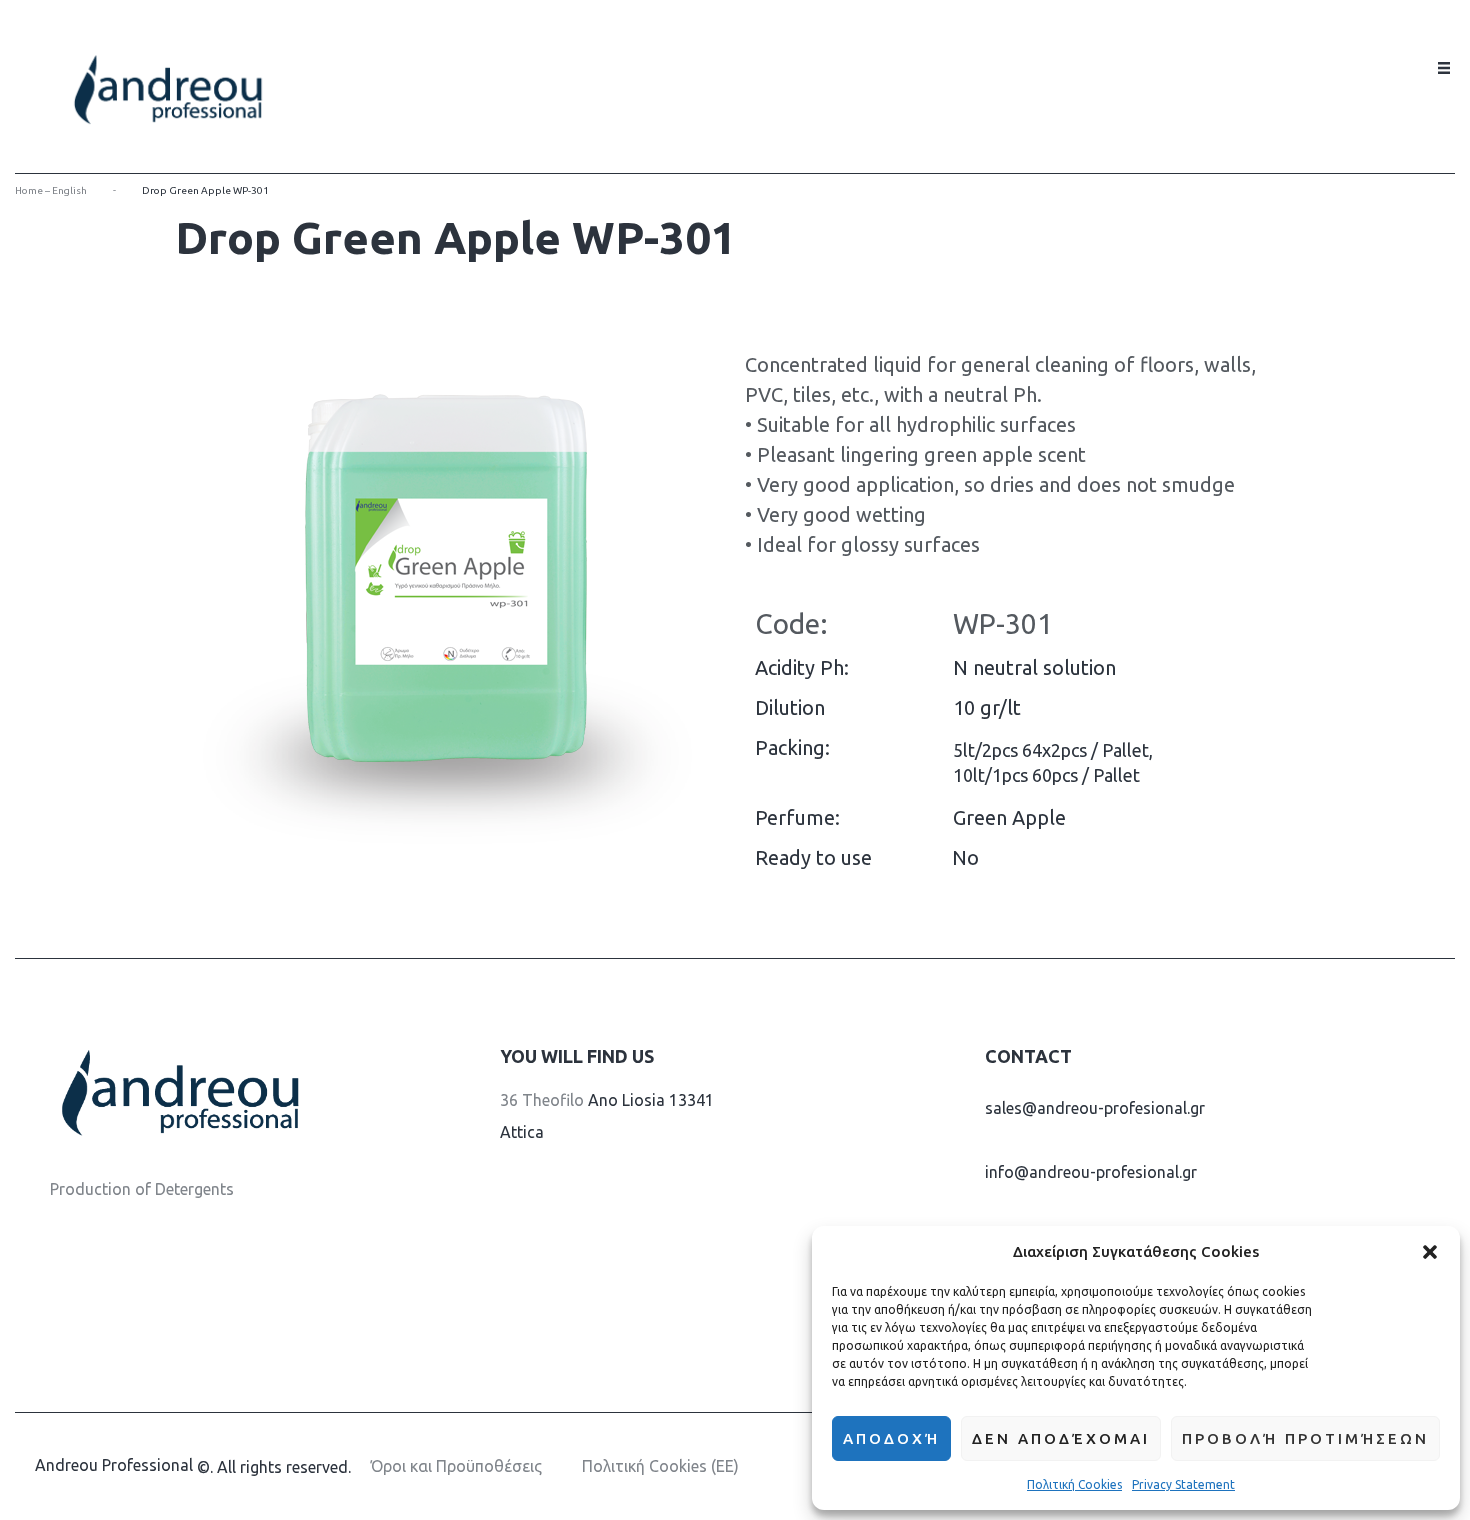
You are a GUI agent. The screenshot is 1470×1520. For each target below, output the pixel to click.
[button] (1430, 1252)
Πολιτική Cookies (1074, 1484)
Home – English (51, 190)
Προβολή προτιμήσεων (1305, 1438)
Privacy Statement (1183, 1484)
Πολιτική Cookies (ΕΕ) (660, 1466)
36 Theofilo (542, 1100)
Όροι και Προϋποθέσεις (456, 1466)
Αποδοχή (891, 1438)
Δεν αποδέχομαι (1061, 1438)
